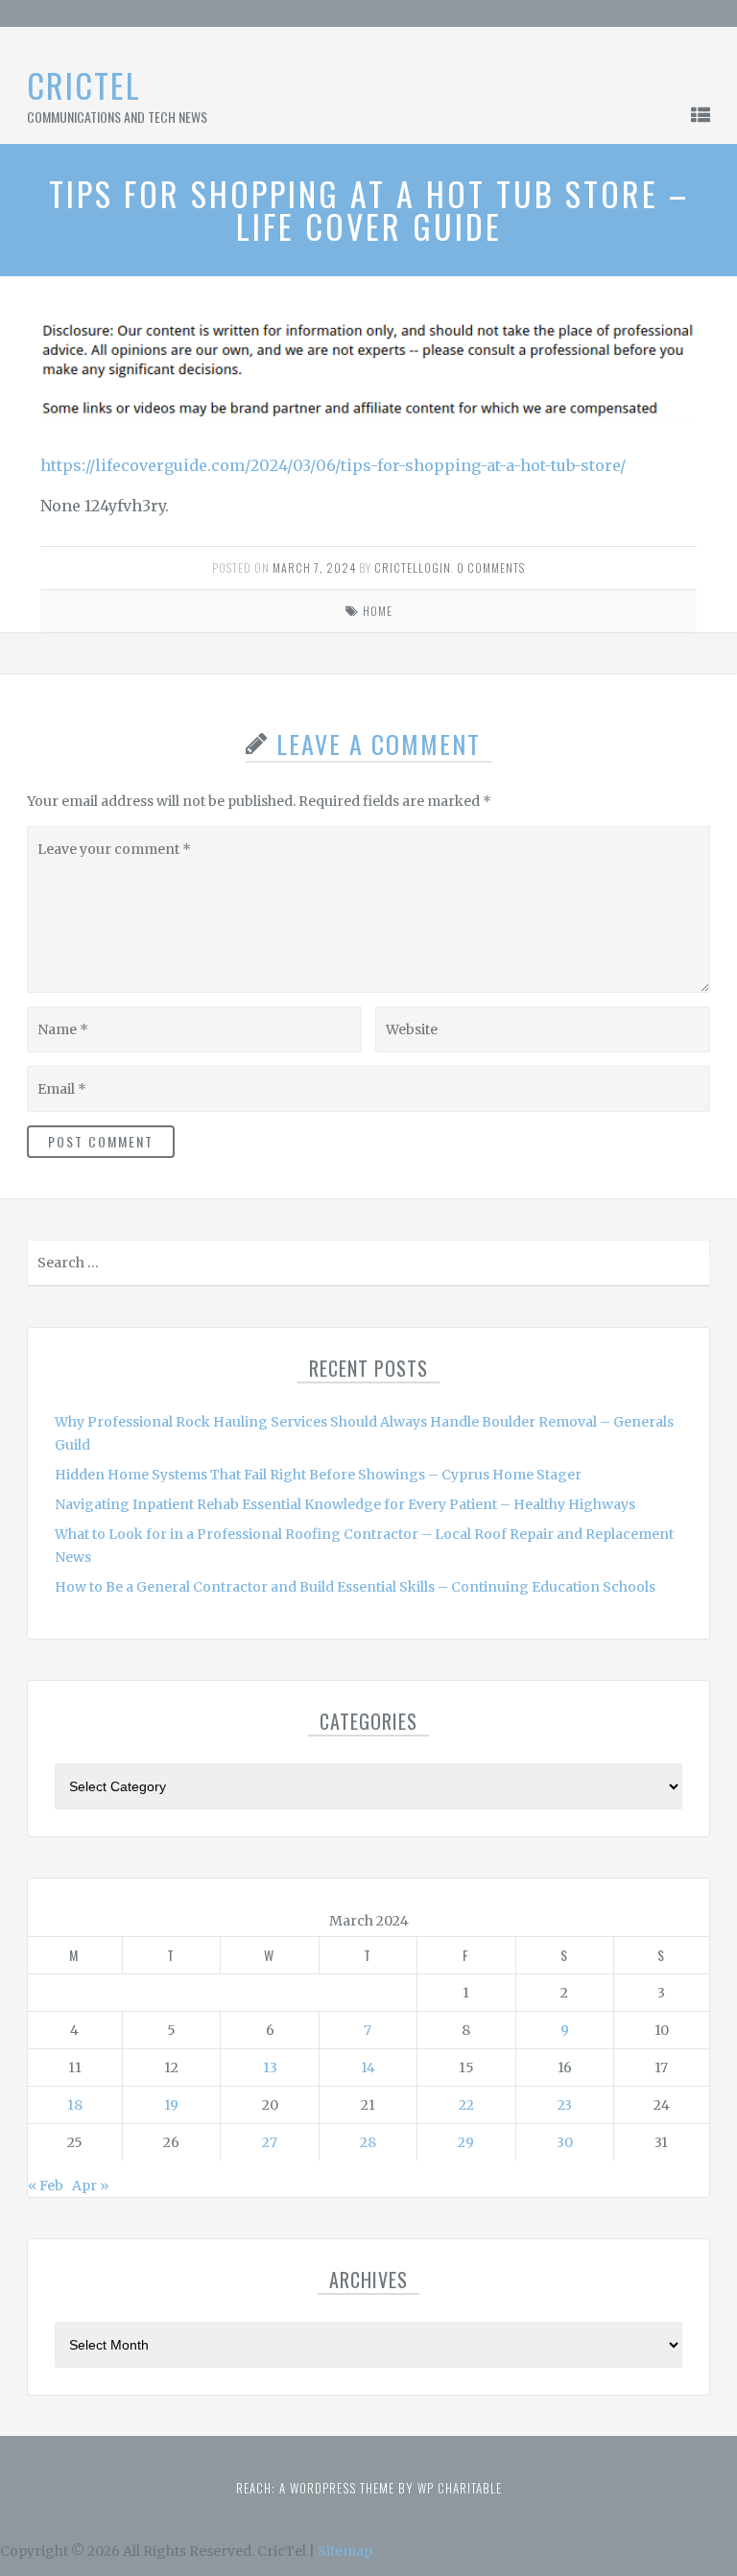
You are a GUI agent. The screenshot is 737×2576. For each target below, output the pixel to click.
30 (565, 2142)
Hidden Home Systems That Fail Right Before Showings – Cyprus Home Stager (318, 1475)
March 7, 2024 (314, 567)
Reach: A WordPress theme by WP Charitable (369, 2488)
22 (466, 2105)
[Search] (693, 1267)
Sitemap (345, 2551)
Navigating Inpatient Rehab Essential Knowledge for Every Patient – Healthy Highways (345, 1504)
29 (466, 2142)
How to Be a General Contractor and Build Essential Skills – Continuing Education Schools (355, 1587)
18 (75, 2105)
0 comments (491, 567)
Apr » (90, 2186)
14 (368, 2068)
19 (171, 2105)
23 (565, 2105)
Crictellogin (413, 567)
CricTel (84, 85)
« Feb (46, 2186)
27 (270, 2142)
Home (378, 611)
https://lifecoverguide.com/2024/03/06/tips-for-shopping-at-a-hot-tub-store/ (333, 465)
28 (368, 2142)
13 (270, 2068)
